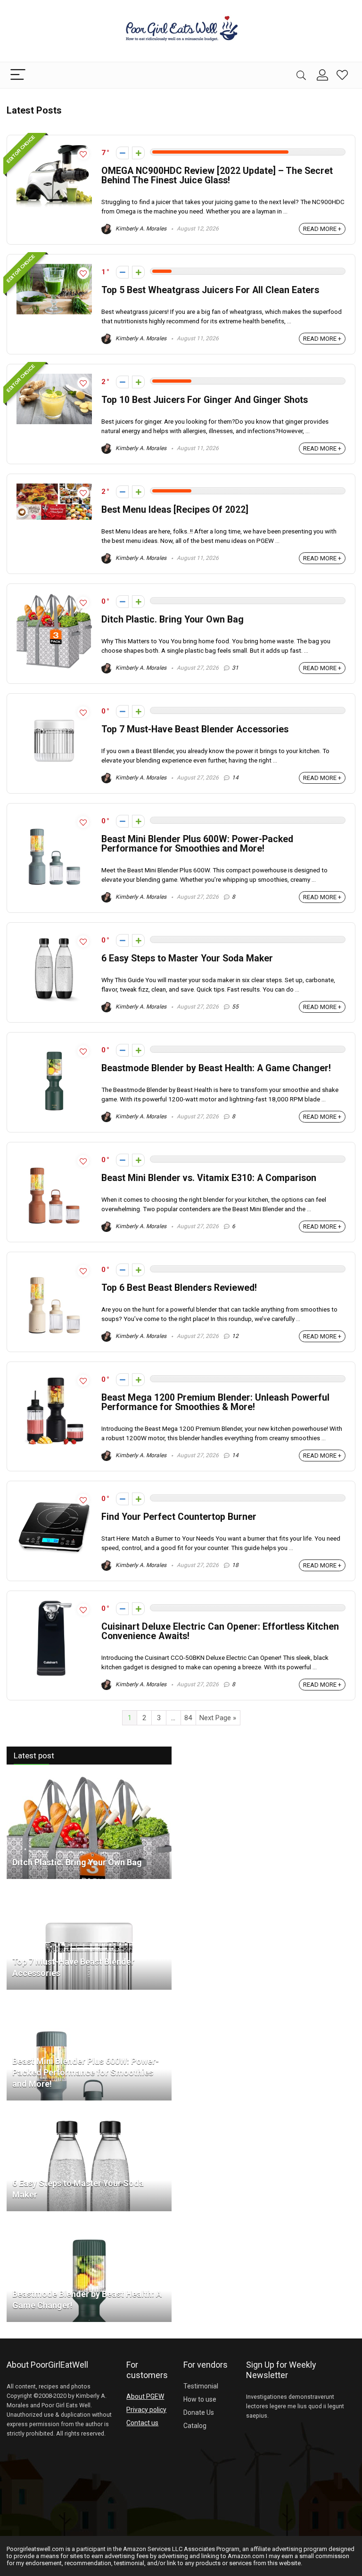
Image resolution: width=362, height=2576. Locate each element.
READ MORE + (322, 229)
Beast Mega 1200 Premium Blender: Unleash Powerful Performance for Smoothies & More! (215, 1402)
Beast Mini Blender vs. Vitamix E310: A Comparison (209, 1178)
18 (235, 1565)
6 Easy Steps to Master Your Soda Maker (187, 958)
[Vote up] (138, 153)
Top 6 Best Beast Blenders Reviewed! (179, 1288)
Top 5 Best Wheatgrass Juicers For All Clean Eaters (210, 290)
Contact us (142, 2423)
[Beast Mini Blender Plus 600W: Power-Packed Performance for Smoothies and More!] (89, 2001)
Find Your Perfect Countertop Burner (179, 1517)
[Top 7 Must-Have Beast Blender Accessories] (89, 1890)
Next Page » (218, 1718)
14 (235, 778)
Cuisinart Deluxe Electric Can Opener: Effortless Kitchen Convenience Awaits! (220, 1631)
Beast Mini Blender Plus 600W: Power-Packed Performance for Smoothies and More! (197, 844)
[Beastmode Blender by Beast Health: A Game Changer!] (89, 2223)
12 (235, 1336)
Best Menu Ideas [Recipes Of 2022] (175, 510)
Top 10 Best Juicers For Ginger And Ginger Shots (205, 400)
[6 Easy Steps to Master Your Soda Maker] (89, 2112)
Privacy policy (146, 2410)
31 (235, 668)
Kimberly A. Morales (140, 229)
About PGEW (145, 2396)
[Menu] (18, 75)
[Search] (301, 75)
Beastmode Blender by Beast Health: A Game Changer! (216, 1068)
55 (235, 1007)
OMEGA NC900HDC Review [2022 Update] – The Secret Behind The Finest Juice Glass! (217, 176)
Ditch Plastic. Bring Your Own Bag (173, 619)
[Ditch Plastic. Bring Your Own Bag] (89, 1780)
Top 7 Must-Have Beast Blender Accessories (195, 729)
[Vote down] (122, 153)
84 (188, 1718)
